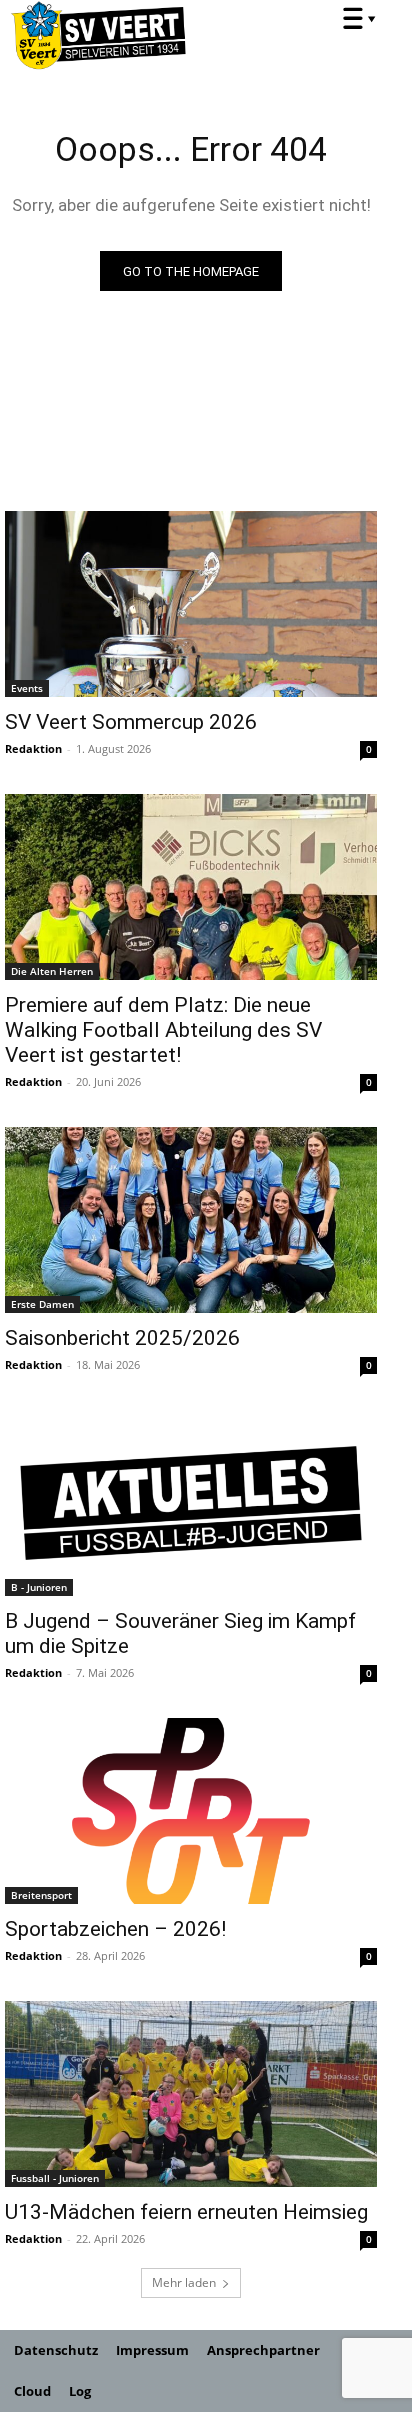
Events (27, 688)
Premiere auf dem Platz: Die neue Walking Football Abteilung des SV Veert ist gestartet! (163, 1030)
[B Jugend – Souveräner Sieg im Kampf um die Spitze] (191, 1503)
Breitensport (41, 1895)
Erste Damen (42, 1304)
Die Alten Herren (52, 971)
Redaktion (33, 748)
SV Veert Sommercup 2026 (131, 722)
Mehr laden (184, 2282)
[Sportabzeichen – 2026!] (191, 1811)
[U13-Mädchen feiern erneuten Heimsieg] (191, 2094)
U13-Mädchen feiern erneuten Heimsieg (186, 2212)
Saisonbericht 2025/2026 (122, 1338)
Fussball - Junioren (55, 2178)
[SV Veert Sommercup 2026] (191, 604)
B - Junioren (39, 1587)
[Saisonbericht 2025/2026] (191, 1220)
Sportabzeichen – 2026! (115, 1929)
